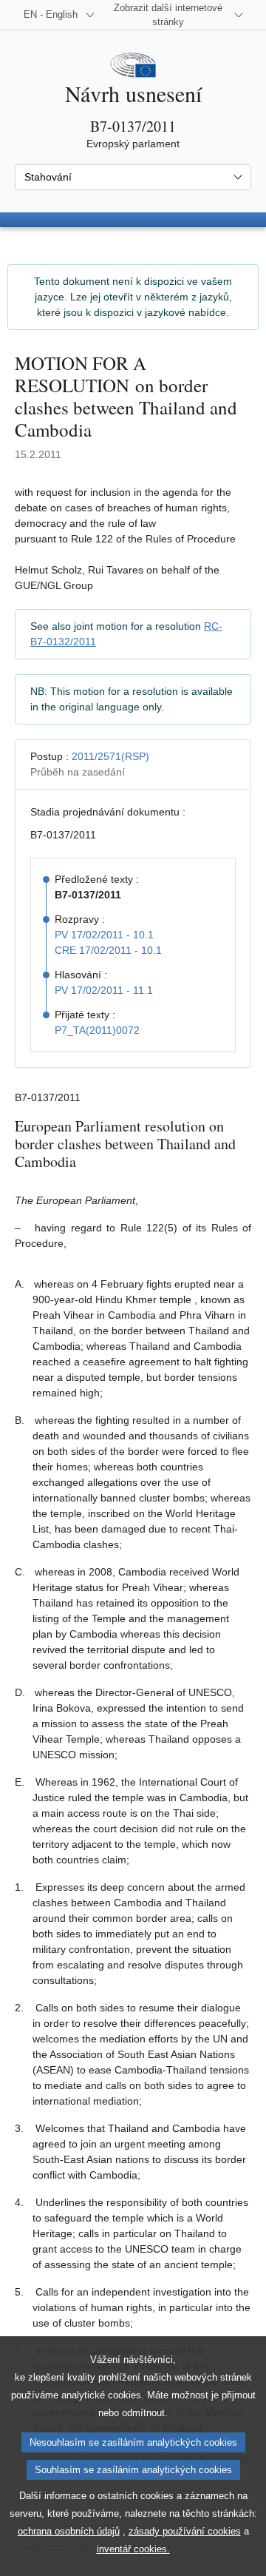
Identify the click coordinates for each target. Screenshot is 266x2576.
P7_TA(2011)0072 (97, 1030)
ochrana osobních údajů (69, 2531)
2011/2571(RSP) (110, 756)
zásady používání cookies (185, 2531)
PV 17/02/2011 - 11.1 (104, 990)
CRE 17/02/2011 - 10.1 (108, 950)
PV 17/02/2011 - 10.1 (104, 935)
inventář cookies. (133, 2549)
